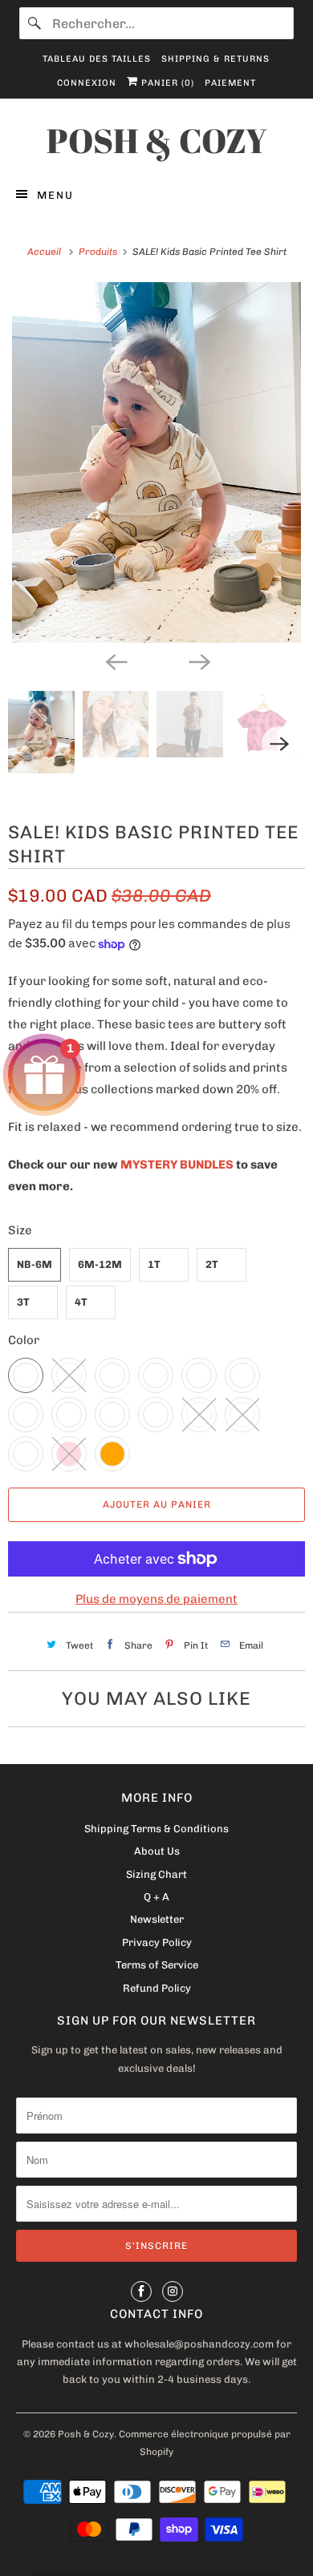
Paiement (230, 83)
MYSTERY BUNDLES (177, 1165)
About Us (157, 1851)
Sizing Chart (156, 1874)
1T (154, 1264)
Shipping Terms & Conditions (156, 1829)
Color (24, 1340)
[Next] (198, 660)
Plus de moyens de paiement (156, 1599)
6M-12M (100, 1264)
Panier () (166, 83)
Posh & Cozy (86, 2434)
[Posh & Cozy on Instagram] (173, 2291)
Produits (99, 252)
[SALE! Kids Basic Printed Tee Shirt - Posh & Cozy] (156, 462)
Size (20, 1230)
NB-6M (35, 1264)
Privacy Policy (157, 1942)
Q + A (156, 1897)
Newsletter (157, 1919)
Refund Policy (157, 1988)
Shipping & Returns (215, 59)
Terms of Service (157, 1965)
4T (81, 1302)
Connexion (87, 83)
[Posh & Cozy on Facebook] (141, 2291)
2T (212, 1264)
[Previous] (115, 660)
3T (23, 1302)
